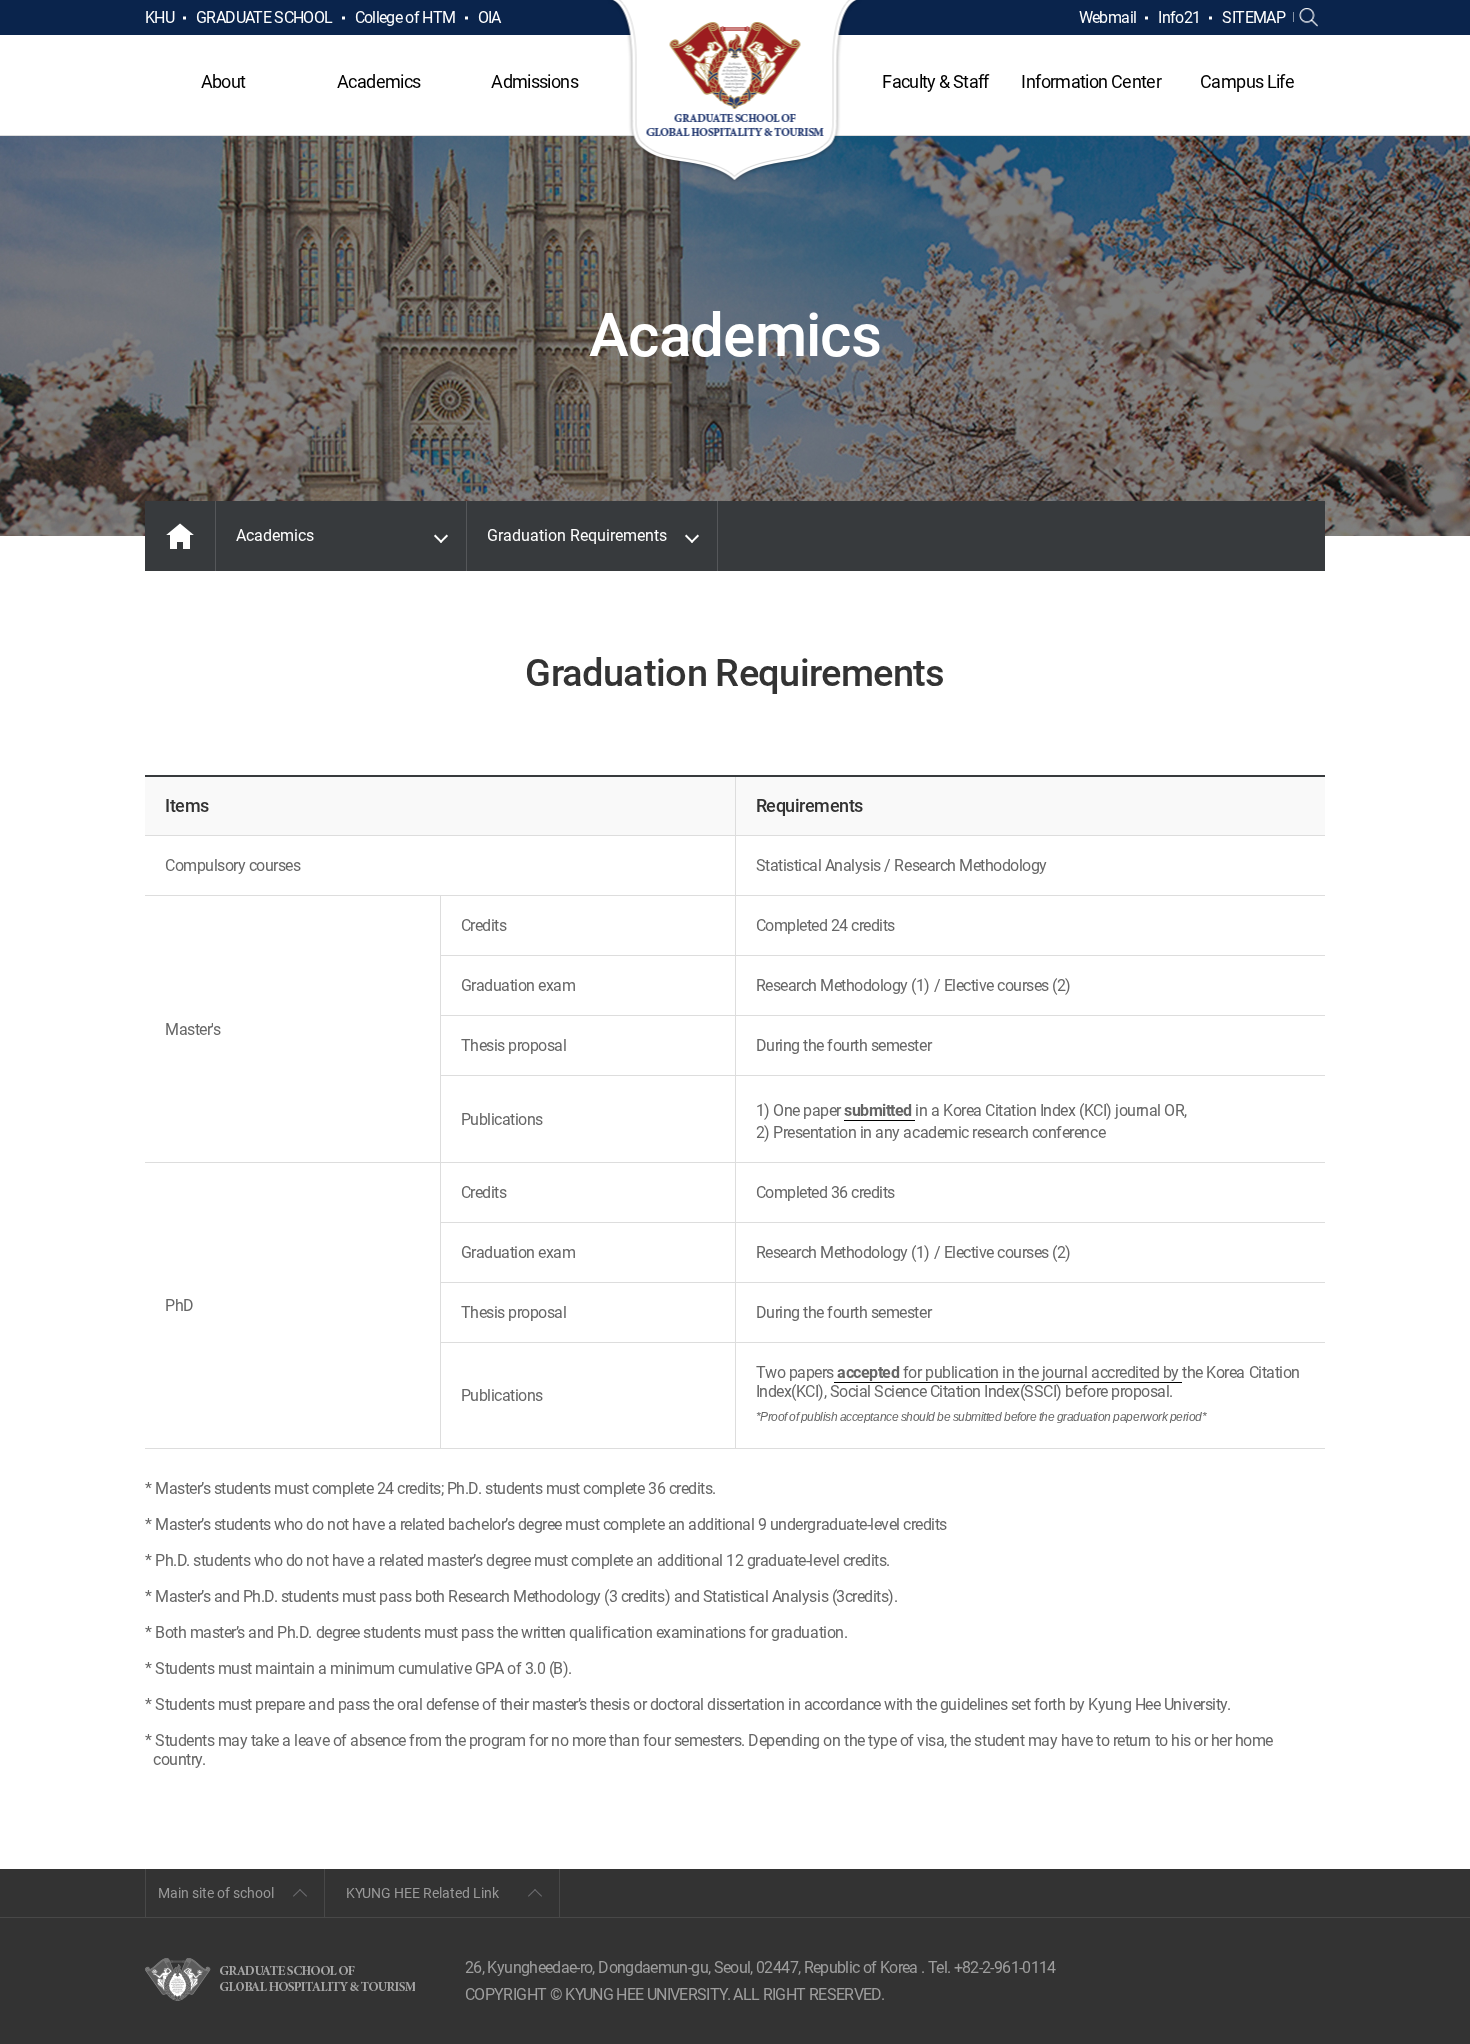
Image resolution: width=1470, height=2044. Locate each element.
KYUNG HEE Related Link (422, 1893)
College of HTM (405, 17)
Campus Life (1247, 81)
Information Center (1090, 81)
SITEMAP (1253, 17)
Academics (378, 81)
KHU (159, 17)
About (223, 81)
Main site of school (216, 1893)
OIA (489, 17)
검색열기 (1309, 18)
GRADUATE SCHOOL (264, 17)
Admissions (534, 81)
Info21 (1179, 17)
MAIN (180, 536)
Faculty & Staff (935, 81)
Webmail (1108, 17)
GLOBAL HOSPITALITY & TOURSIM (735, 92)
